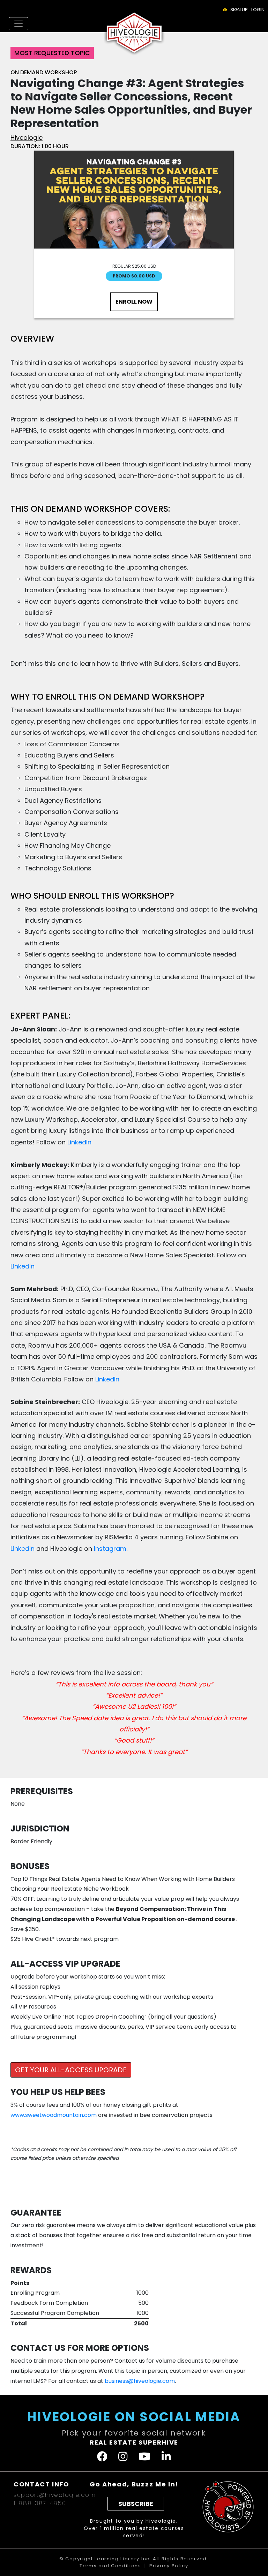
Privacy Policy (169, 2566)
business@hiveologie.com (140, 2381)
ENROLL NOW (134, 302)
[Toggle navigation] (18, 24)
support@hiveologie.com (55, 2495)
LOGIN (258, 10)
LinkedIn (79, 1142)
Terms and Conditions (110, 2566)
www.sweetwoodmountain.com (54, 2115)
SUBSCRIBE (136, 2504)
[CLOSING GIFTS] (225, 10)
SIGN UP (239, 10)
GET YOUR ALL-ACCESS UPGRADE (71, 2070)
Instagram (110, 1549)
